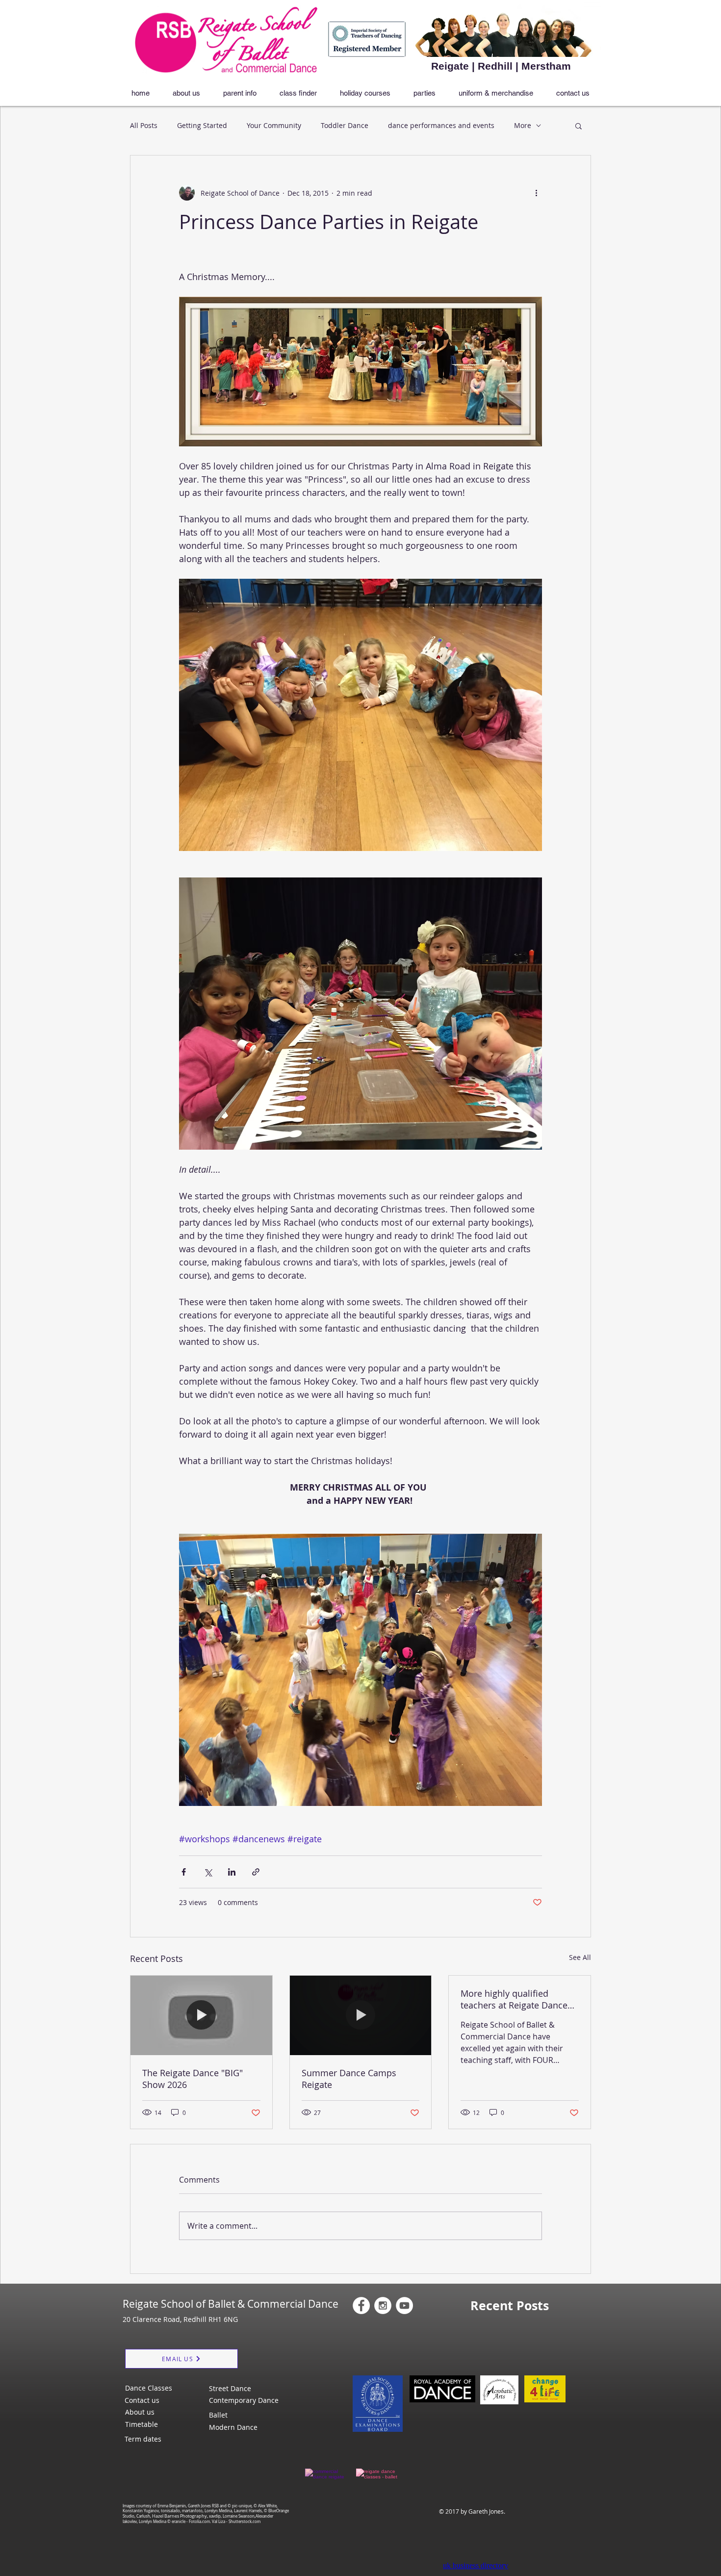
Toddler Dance (345, 125)
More (523, 125)
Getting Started (202, 125)
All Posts (144, 125)
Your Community (274, 125)
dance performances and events (441, 125)
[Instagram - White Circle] (383, 2306)
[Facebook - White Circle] (361, 2306)
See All (580, 1957)
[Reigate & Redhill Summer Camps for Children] (361, 2015)
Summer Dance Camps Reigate (349, 2079)
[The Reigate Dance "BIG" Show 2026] (201, 2015)
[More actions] (536, 193)
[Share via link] (256, 1872)
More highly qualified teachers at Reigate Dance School (514, 1999)
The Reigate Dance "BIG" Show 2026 (193, 2079)
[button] (579, 126)
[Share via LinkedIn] (232, 1872)
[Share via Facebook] (184, 1872)
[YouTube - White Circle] (404, 2306)
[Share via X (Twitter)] (208, 1872)
